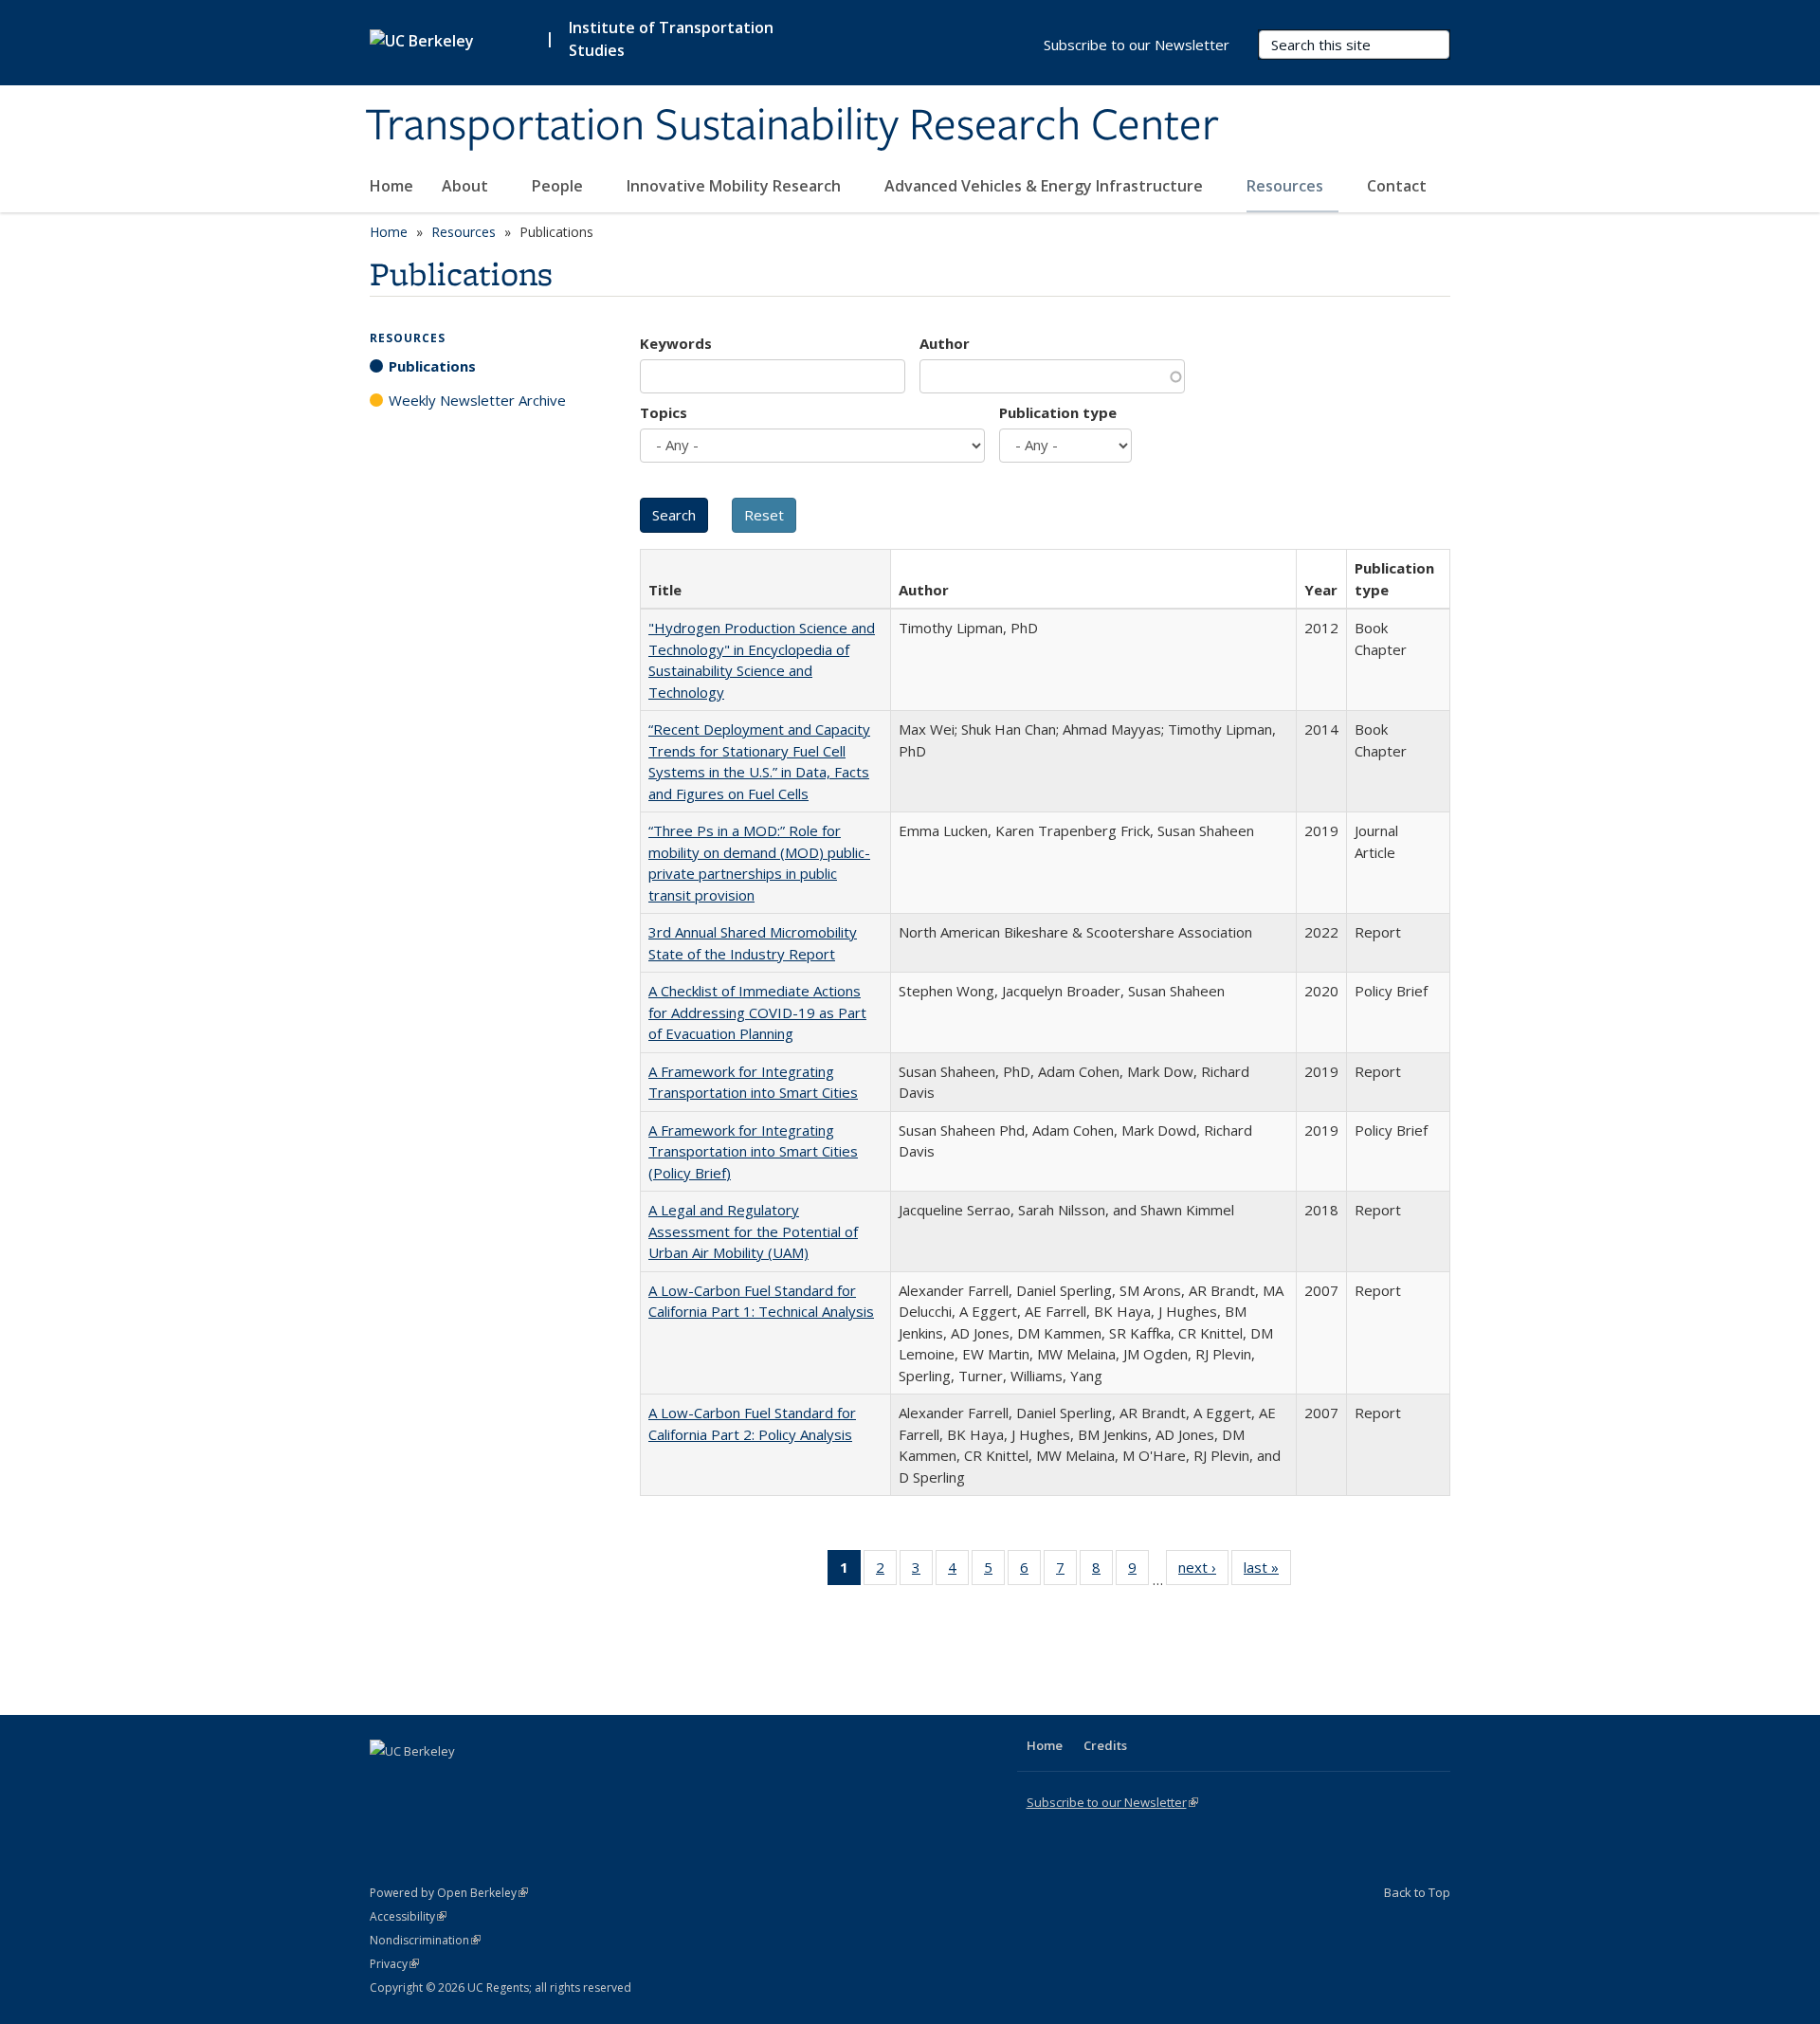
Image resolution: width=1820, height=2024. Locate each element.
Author (945, 343)
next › (1203, 1571)
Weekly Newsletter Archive (477, 400)
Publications (432, 366)
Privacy (394, 1964)
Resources (1287, 186)
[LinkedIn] (424, 1783)
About (467, 186)
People (559, 186)
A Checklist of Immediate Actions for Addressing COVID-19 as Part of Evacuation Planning (757, 1012)
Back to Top (1417, 1892)
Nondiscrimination (425, 1940)
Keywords (676, 343)
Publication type (1058, 412)
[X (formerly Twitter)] (387, 1783)
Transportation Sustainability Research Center (792, 126)
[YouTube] (461, 1783)
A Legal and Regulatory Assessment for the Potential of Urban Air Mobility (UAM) (753, 1231)
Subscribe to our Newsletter (1137, 45)
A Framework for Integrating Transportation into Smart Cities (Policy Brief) (753, 1151)
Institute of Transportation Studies (671, 39)
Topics (664, 412)
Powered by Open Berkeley (449, 1893)
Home (391, 186)
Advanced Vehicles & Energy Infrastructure (1046, 186)
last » (1267, 1571)
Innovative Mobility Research (736, 186)
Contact (1397, 186)
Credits (1105, 1745)
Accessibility (408, 1916)
